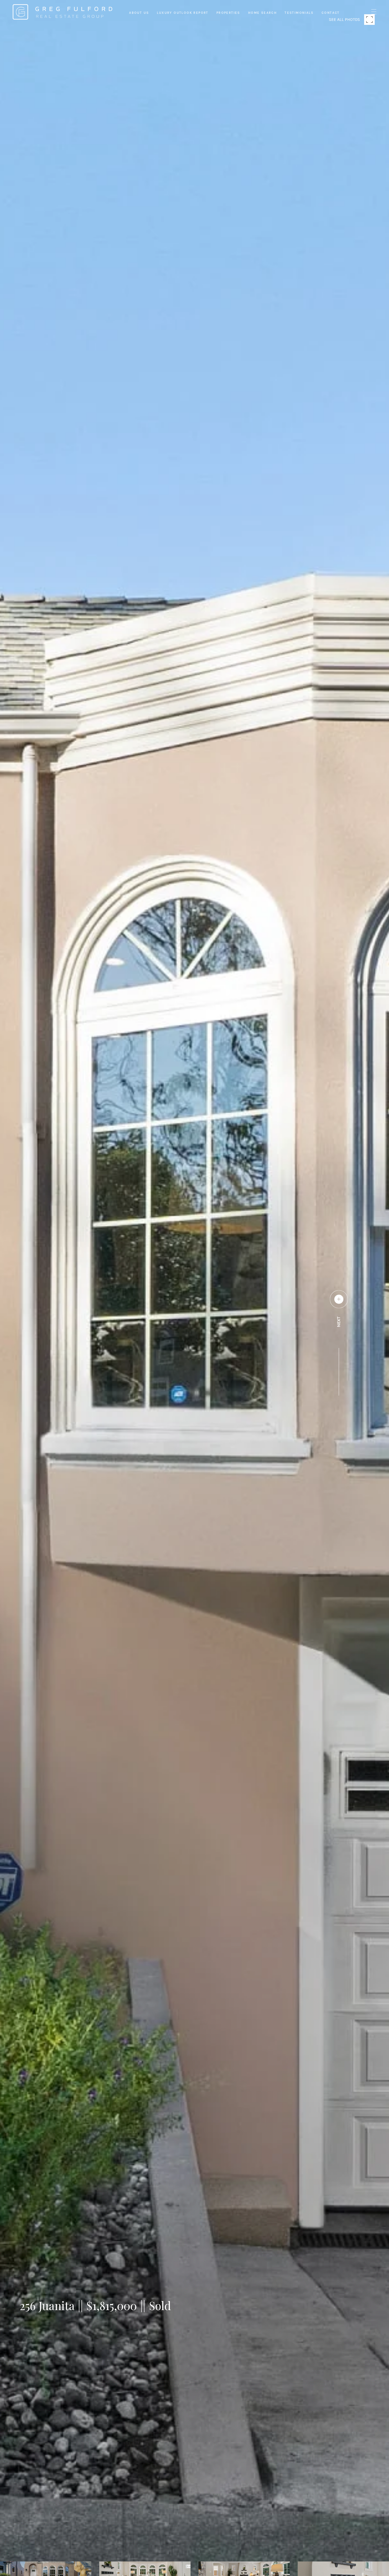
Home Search (263, 13)
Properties (228, 13)
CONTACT (331, 13)
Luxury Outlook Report (183, 13)
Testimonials (299, 13)
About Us (139, 13)
